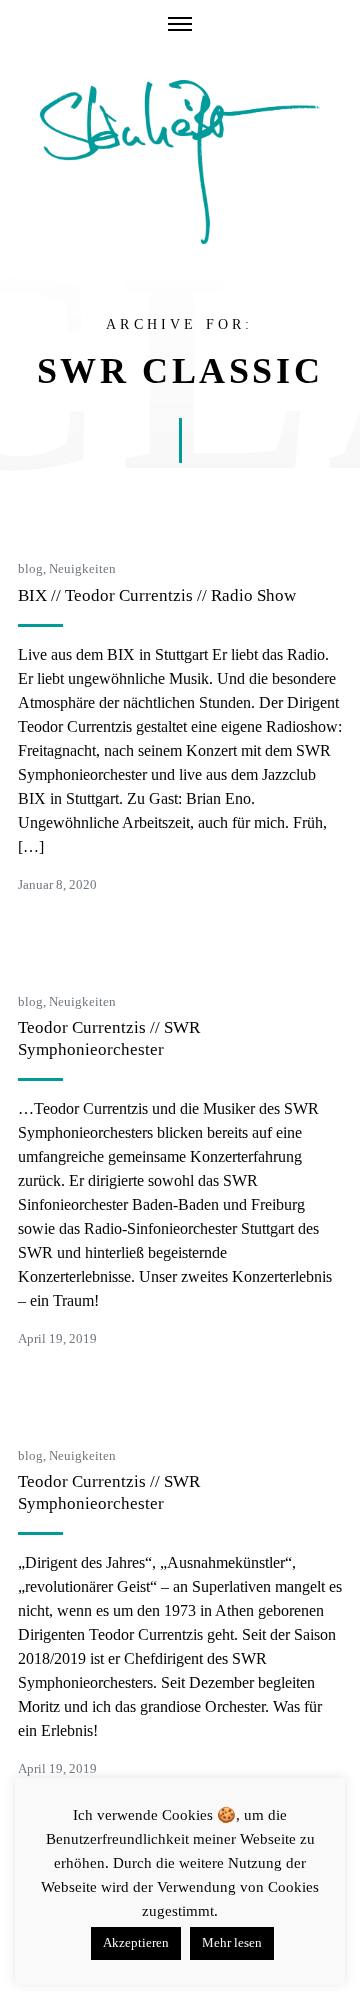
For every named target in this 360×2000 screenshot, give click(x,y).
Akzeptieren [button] (136, 1942)
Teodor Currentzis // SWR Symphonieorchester (109, 1038)
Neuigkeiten (82, 568)
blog (30, 568)
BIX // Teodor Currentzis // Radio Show (157, 595)
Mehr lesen (232, 1942)
